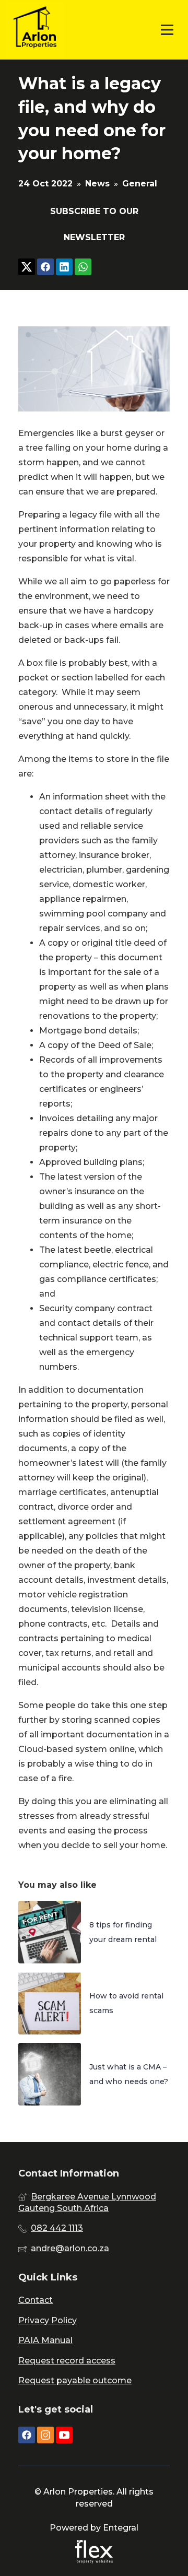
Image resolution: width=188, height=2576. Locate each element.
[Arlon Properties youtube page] (64, 2436)
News (97, 184)
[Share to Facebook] (45, 268)
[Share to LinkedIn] (64, 268)
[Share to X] (27, 268)
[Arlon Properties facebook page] (27, 2436)
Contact (36, 2300)
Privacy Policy (48, 2320)
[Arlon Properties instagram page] (45, 2436)
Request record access (67, 2361)
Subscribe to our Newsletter (94, 224)
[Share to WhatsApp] (83, 268)
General (140, 184)
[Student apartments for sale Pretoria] (35, 30)
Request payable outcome (75, 2380)
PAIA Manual (45, 2340)
